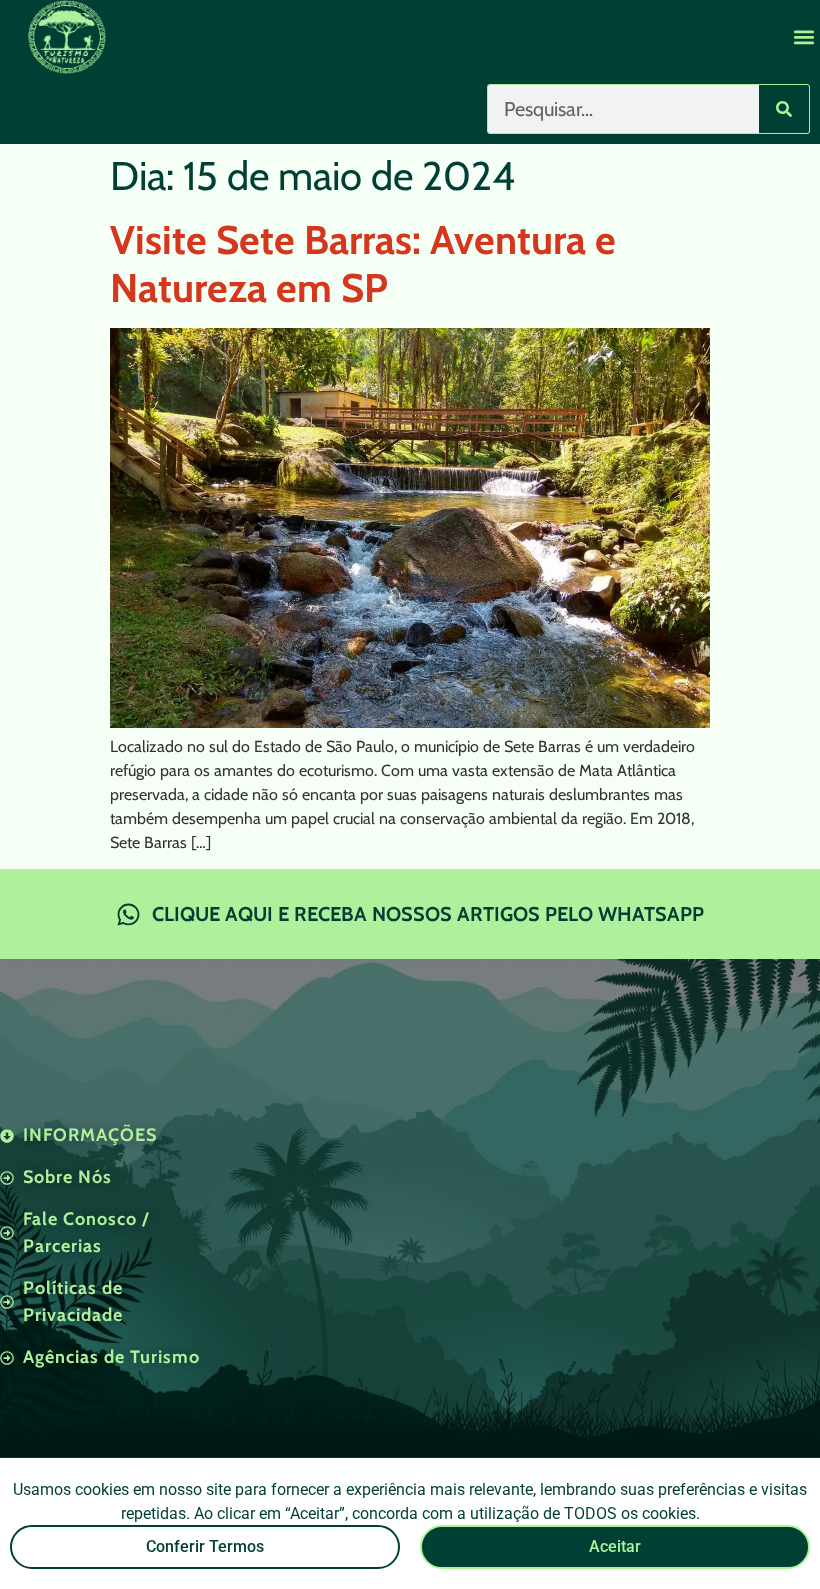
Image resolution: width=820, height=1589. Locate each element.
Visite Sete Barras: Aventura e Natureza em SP (363, 263)
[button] (803, 36)
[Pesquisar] (784, 109)
